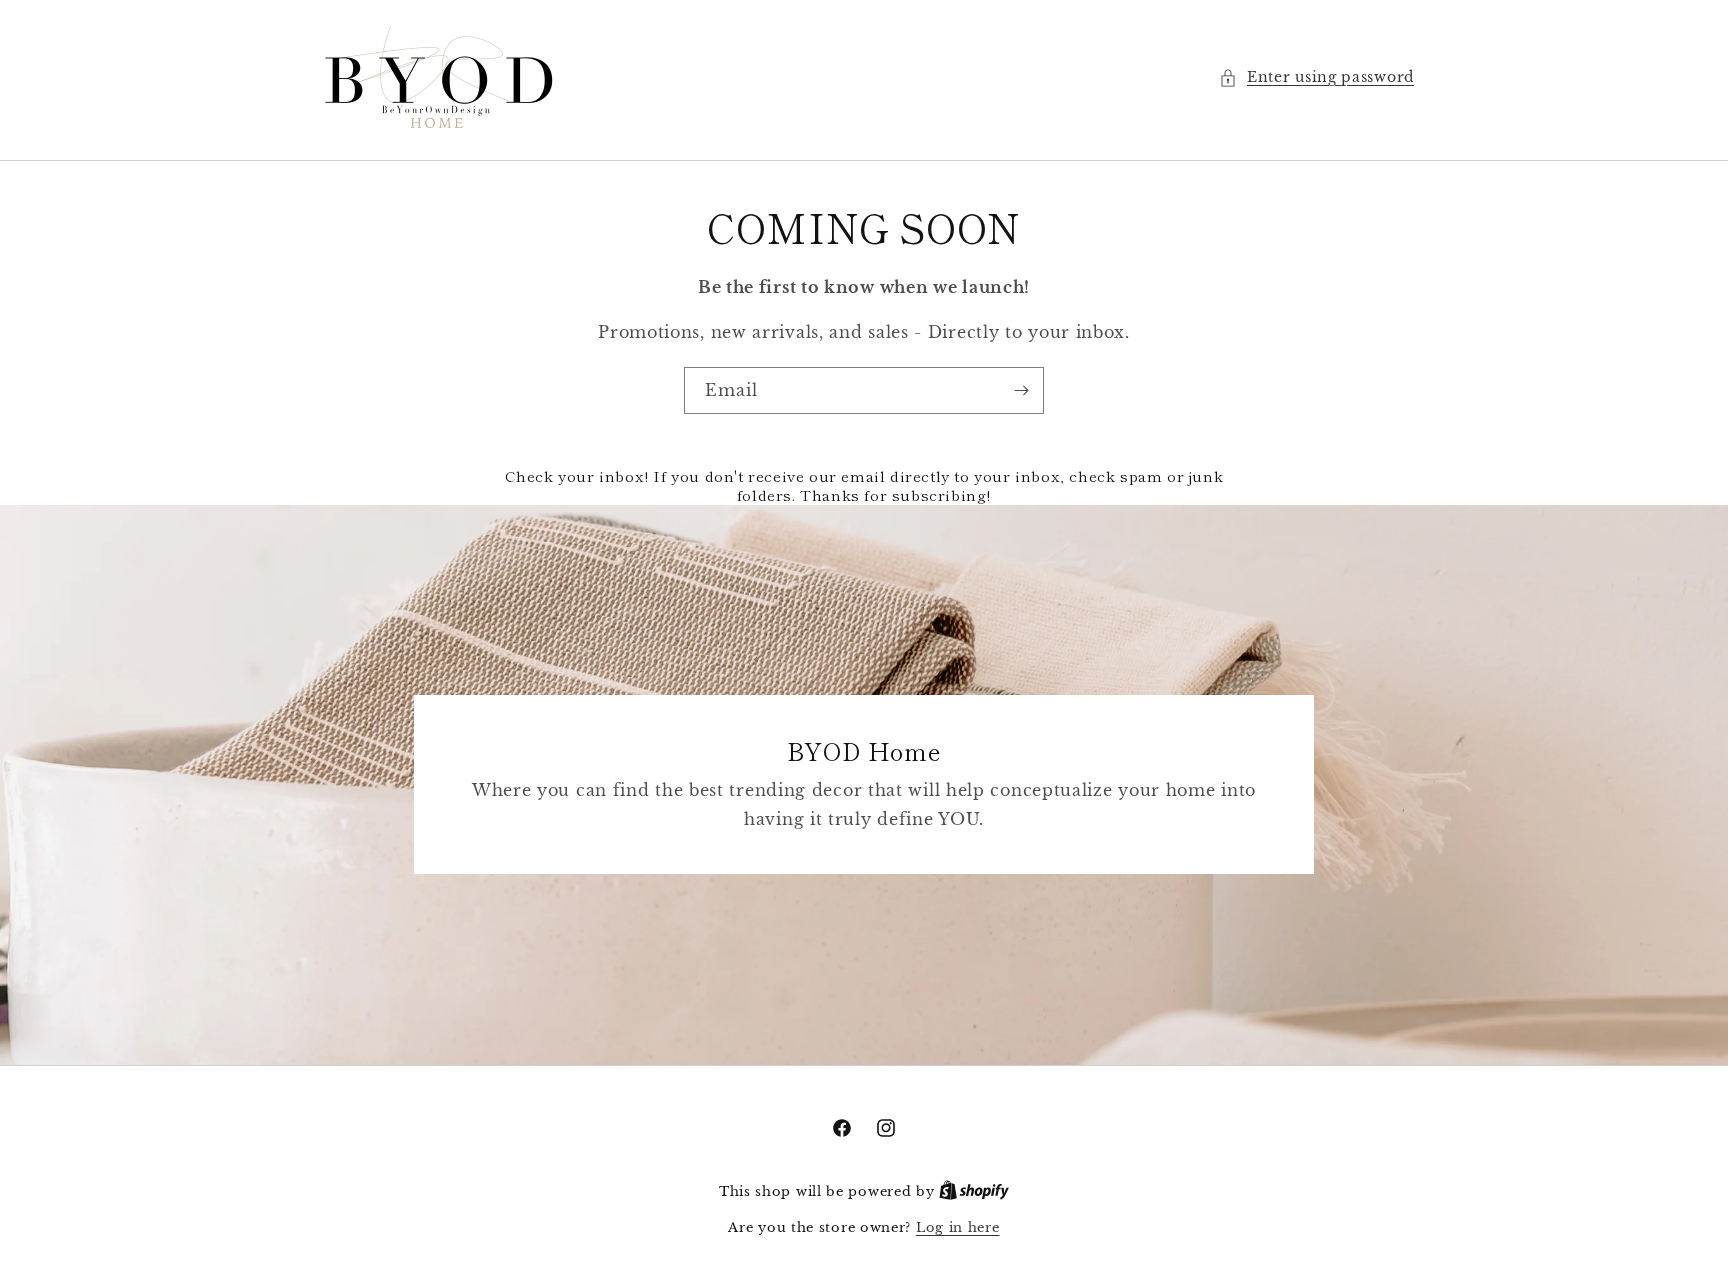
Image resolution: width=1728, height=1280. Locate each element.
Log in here (958, 1227)
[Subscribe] (1021, 390)
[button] (1316, 77)
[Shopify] (974, 1191)
